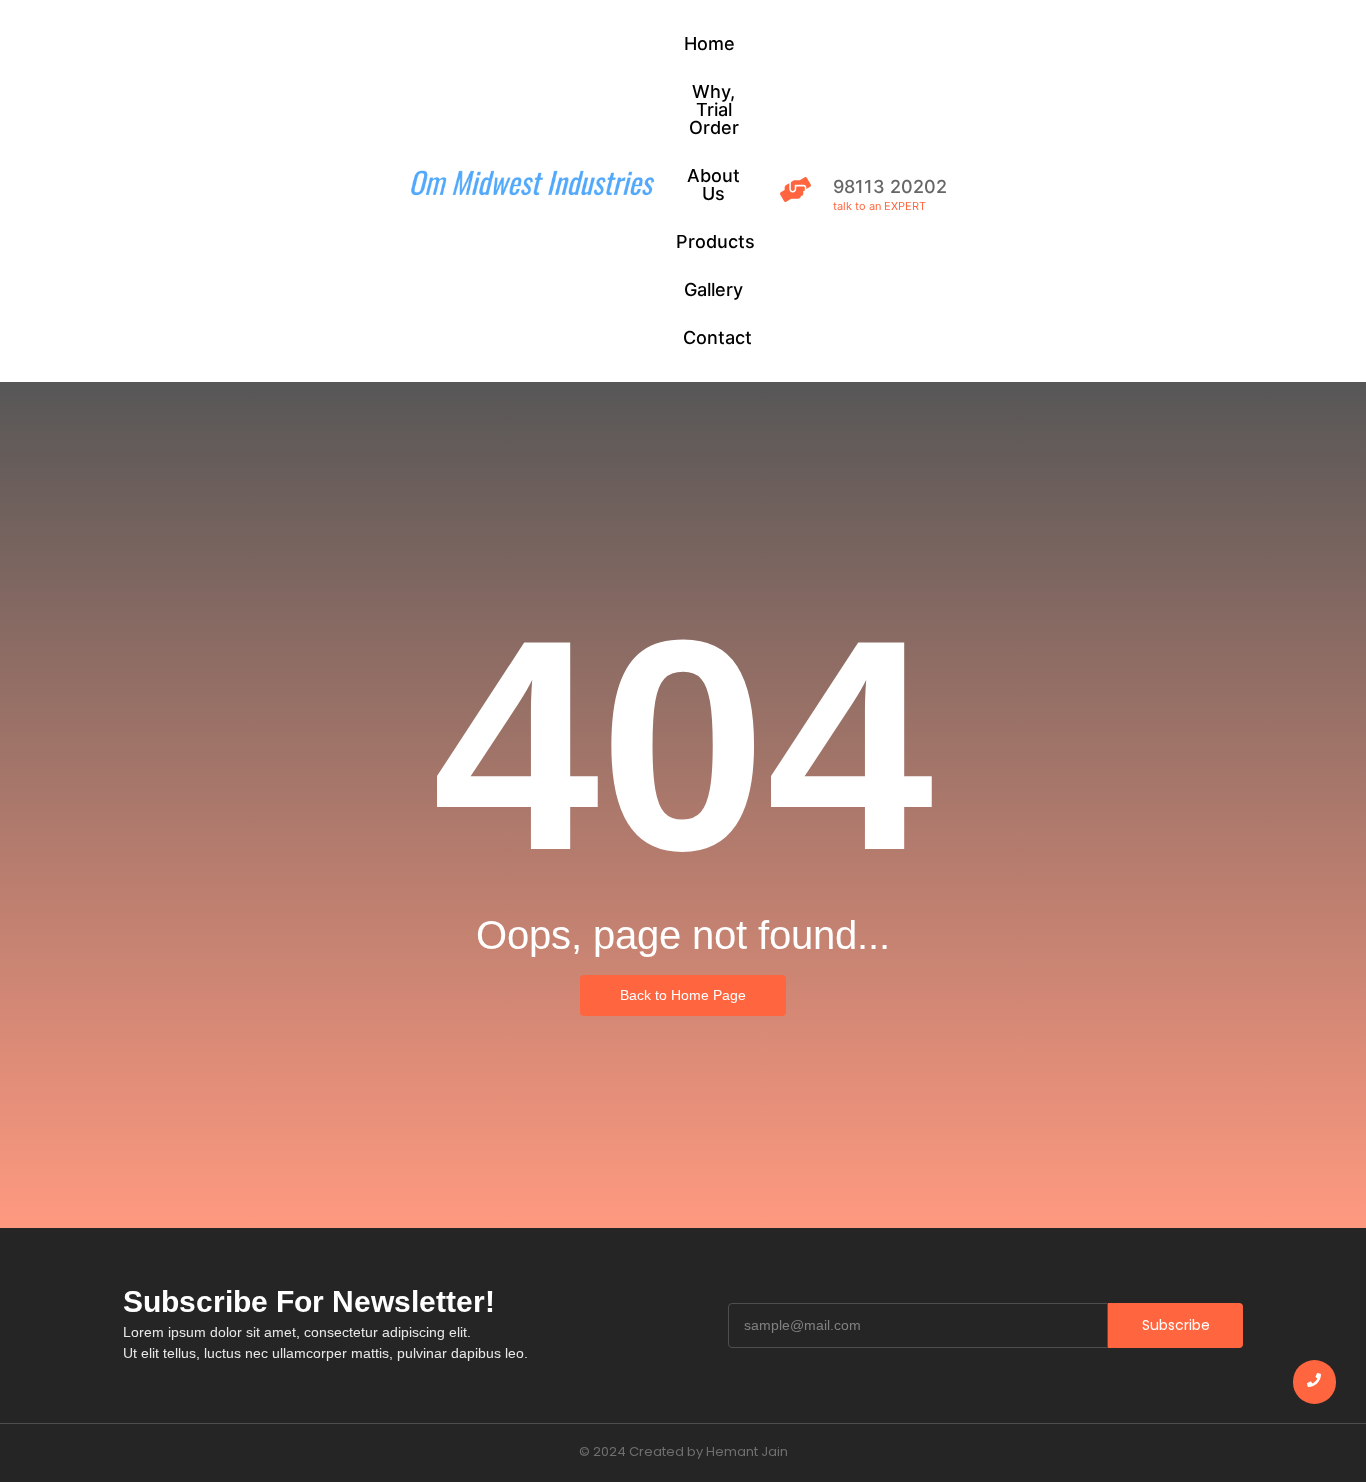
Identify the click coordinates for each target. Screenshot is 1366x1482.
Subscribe (1176, 1325)
